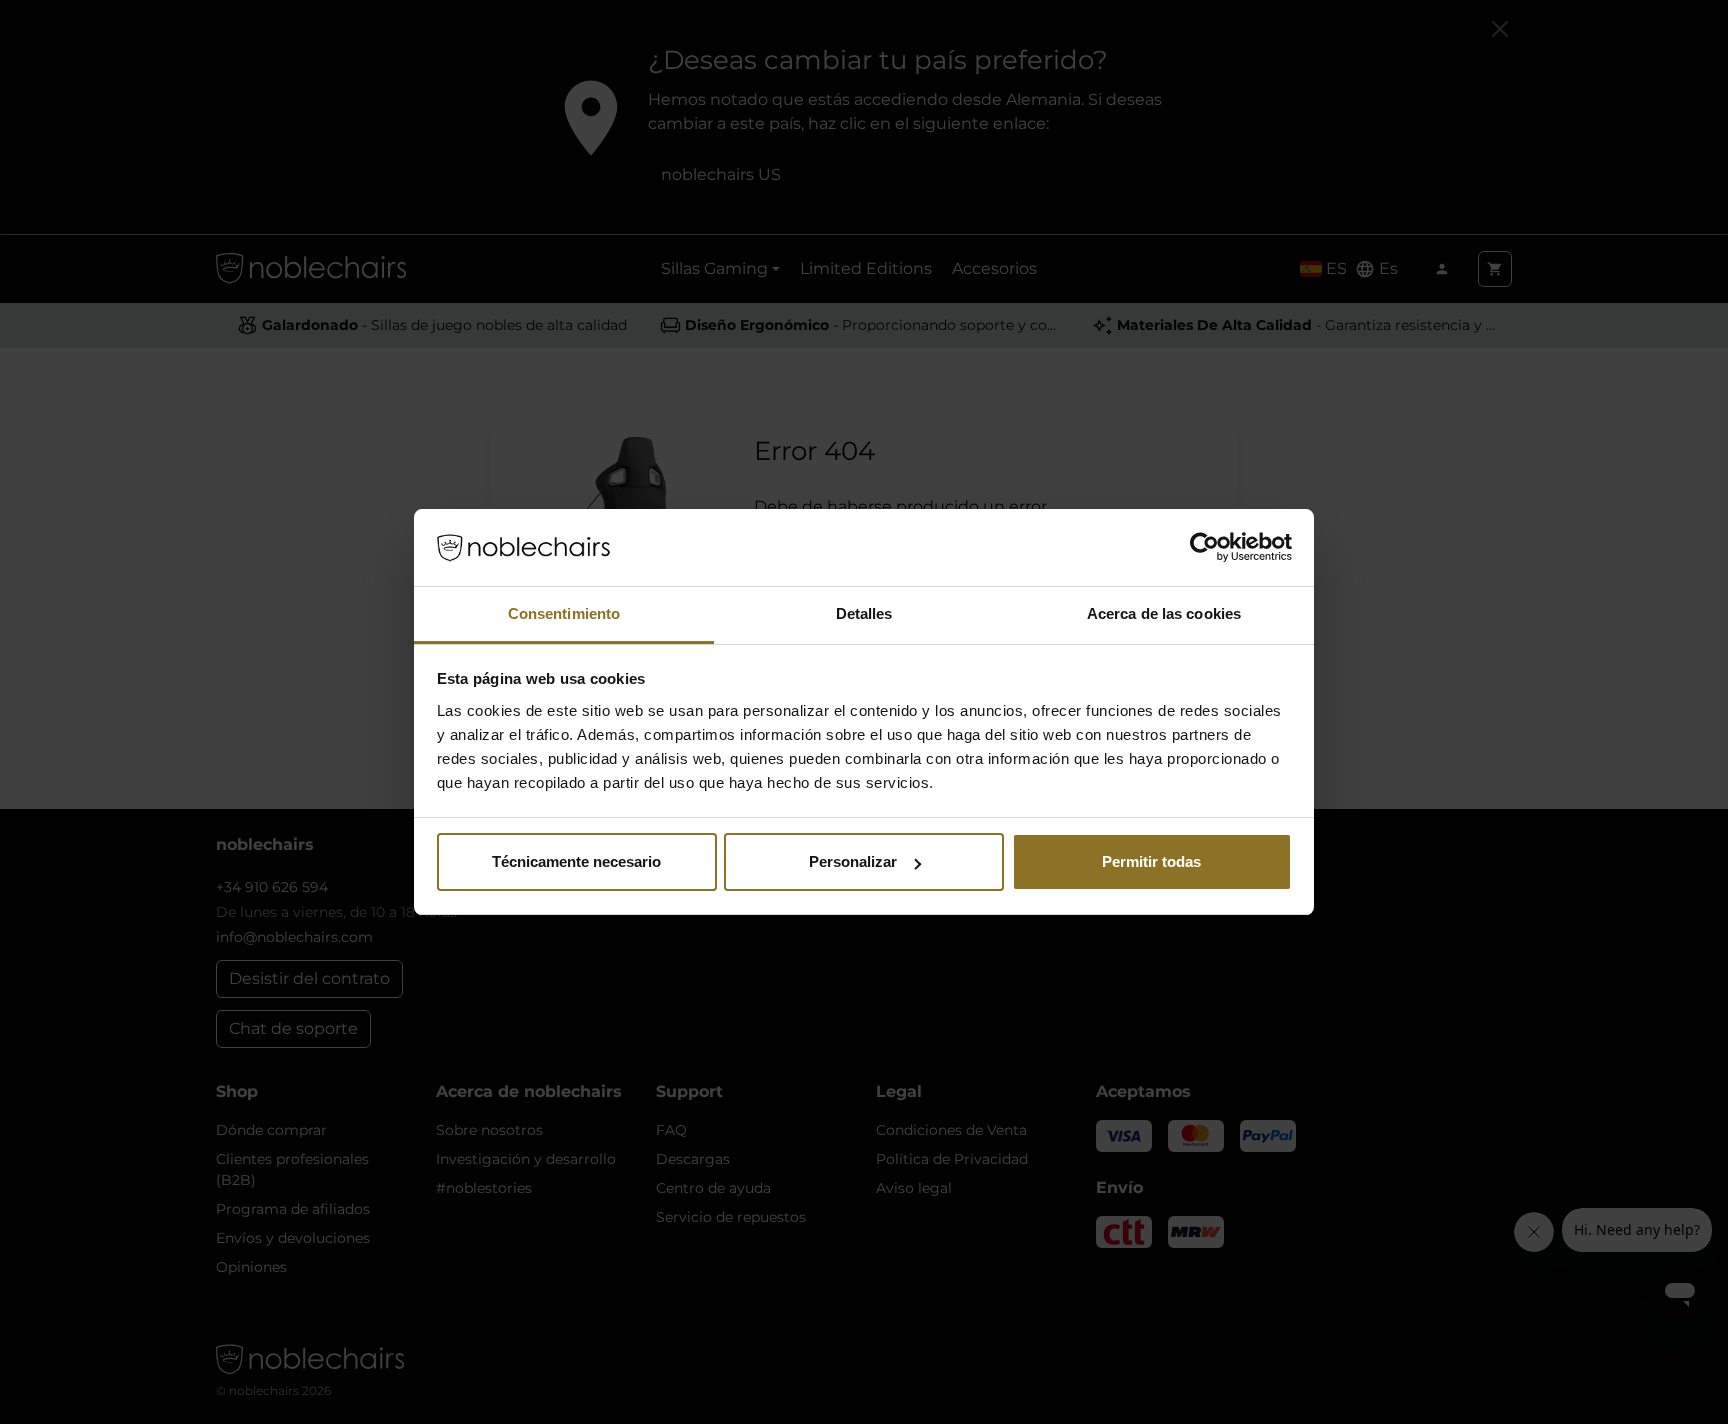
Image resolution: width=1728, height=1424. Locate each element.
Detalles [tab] (864, 613)
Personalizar (853, 861)
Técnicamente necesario (576, 861)
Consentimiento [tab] (564, 613)
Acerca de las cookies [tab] (1164, 613)
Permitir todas (1151, 861)
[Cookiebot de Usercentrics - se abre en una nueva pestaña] (1204, 548)
